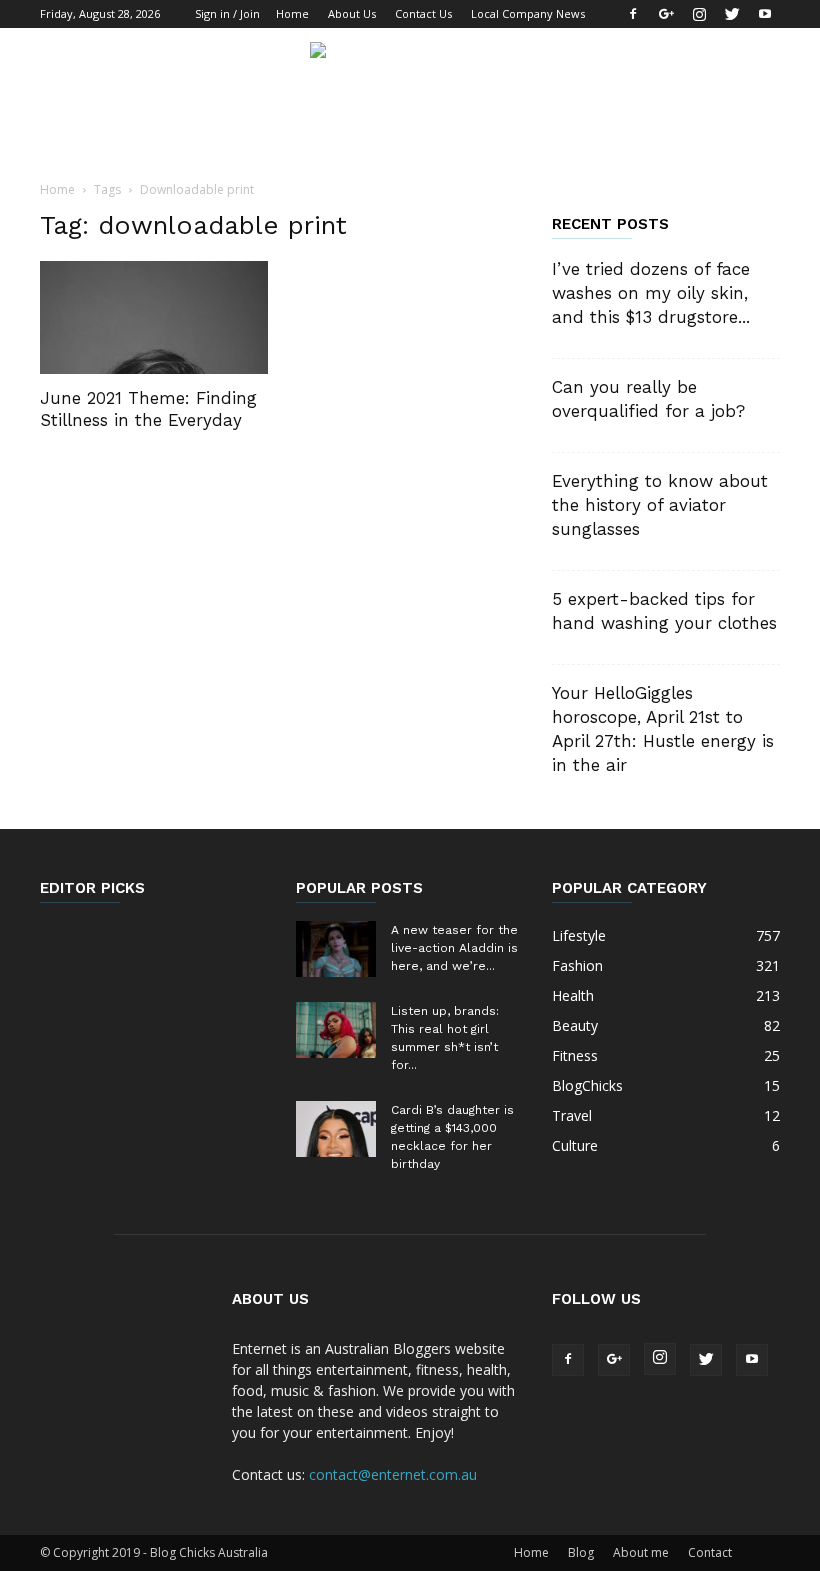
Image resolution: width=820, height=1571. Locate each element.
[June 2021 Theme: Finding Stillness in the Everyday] (154, 317)
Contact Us (423, 13)
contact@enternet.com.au (393, 1474)
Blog (581, 1552)
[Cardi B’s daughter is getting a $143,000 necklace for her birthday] (336, 1129)
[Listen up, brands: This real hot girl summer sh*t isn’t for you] (336, 1030)
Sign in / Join (227, 13)
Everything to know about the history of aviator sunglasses (660, 505)
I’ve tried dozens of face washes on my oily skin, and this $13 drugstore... (651, 293)
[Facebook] (633, 14)
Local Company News (528, 13)
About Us (352, 13)
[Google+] (666, 14)
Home (292, 13)
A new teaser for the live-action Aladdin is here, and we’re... (454, 948)
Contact (710, 1552)
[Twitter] (732, 14)
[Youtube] (765, 14)
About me (641, 1552)
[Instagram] (699, 14)
